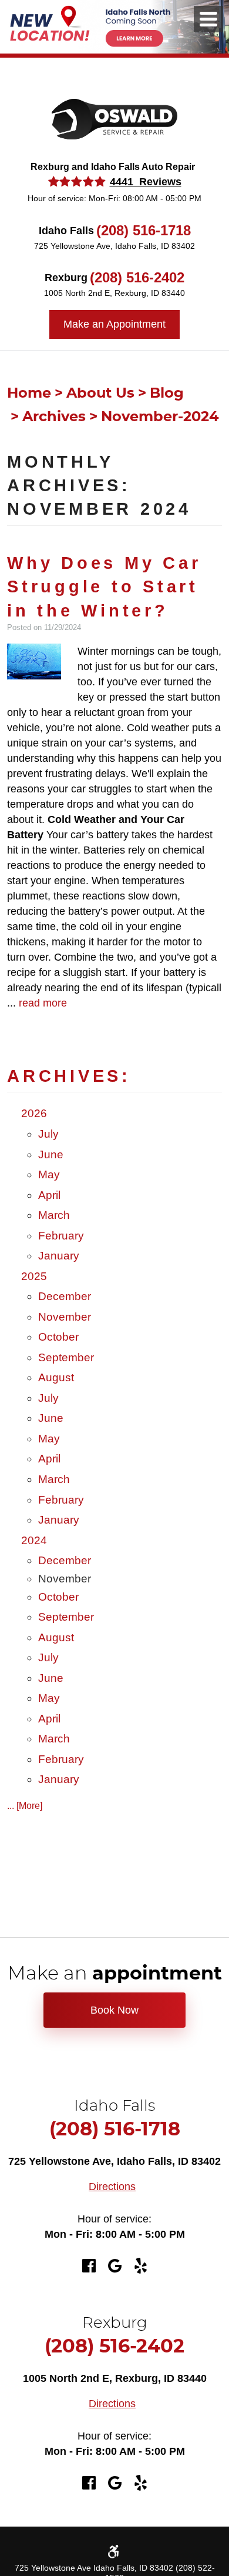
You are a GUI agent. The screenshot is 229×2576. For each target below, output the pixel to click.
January (59, 1256)
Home (29, 394)
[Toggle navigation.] (208, 19)
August (56, 1377)
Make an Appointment (114, 324)
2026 (34, 1113)
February (61, 1236)
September (66, 1357)
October (58, 1337)
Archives (54, 417)
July (48, 1134)
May (49, 1174)
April (49, 1195)
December (65, 1296)
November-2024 (160, 417)
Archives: (69, 1076)
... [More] (25, 1806)
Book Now (114, 2010)
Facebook (89, 2266)
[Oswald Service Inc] (114, 119)
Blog (167, 394)
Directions (112, 2187)
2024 (34, 1540)
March (54, 1215)
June (51, 1154)
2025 (34, 1276)
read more (43, 1003)
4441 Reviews (146, 182)
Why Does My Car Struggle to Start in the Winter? (104, 587)
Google (114, 2266)
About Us (100, 394)
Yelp (140, 2266)
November (65, 1317)
